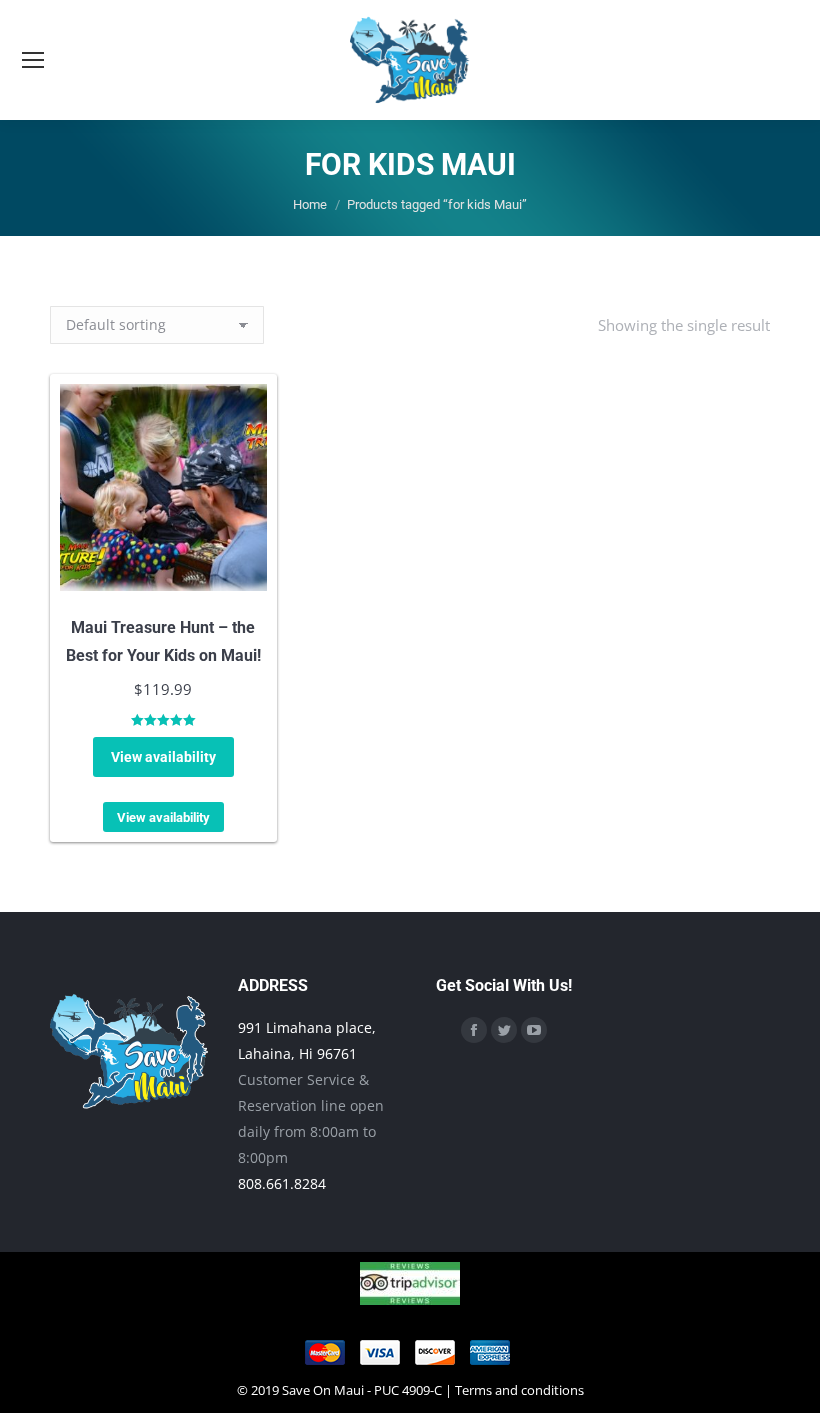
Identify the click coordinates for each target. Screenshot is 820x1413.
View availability (163, 757)
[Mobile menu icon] (33, 60)
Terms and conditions (519, 1390)
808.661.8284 (282, 1183)
